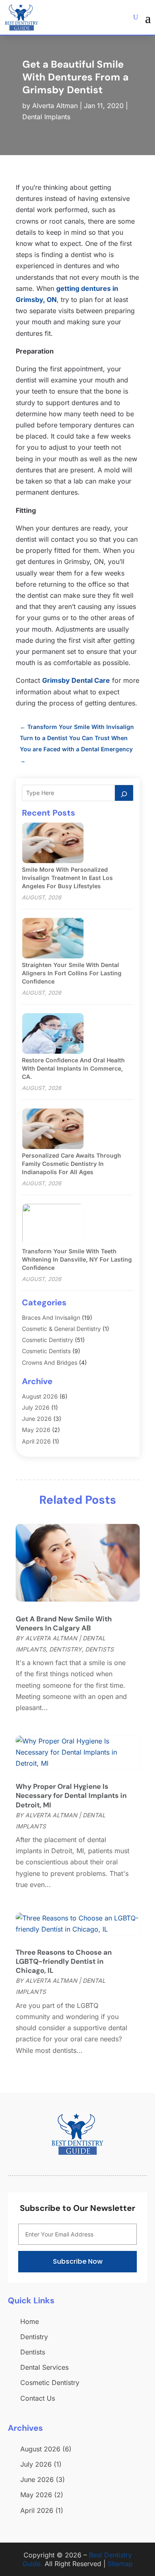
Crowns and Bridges (50, 1362)
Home (30, 2321)
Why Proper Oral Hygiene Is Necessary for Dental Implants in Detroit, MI (71, 1795)
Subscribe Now (78, 2261)
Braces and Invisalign (51, 1317)
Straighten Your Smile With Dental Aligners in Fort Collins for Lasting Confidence (72, 973)
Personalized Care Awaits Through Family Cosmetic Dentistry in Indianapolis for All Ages (72, 1164)
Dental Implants (46, 117)
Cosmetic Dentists (46, 1351)
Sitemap (120, 2564)
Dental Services (44, 2367)
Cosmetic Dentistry (48, 1340)
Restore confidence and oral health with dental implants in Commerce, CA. (73, 1068)
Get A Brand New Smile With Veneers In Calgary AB (64, 1623)
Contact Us (38, 2398)
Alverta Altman (55, 106)
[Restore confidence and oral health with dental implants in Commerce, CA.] (53, 1034)
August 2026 (40, 1396)
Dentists (99, 1649)
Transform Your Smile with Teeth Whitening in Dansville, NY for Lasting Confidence (77, 1259)
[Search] (124, 793)
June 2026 (37, 1419)
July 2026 (36, 1407)
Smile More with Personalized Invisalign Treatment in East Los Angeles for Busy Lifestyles (67, 878)
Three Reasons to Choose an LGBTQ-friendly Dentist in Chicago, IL (64, 1961)
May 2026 (36, 1430)
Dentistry (66, 1649)
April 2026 (36, 1441)
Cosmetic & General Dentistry (61, 1329)
